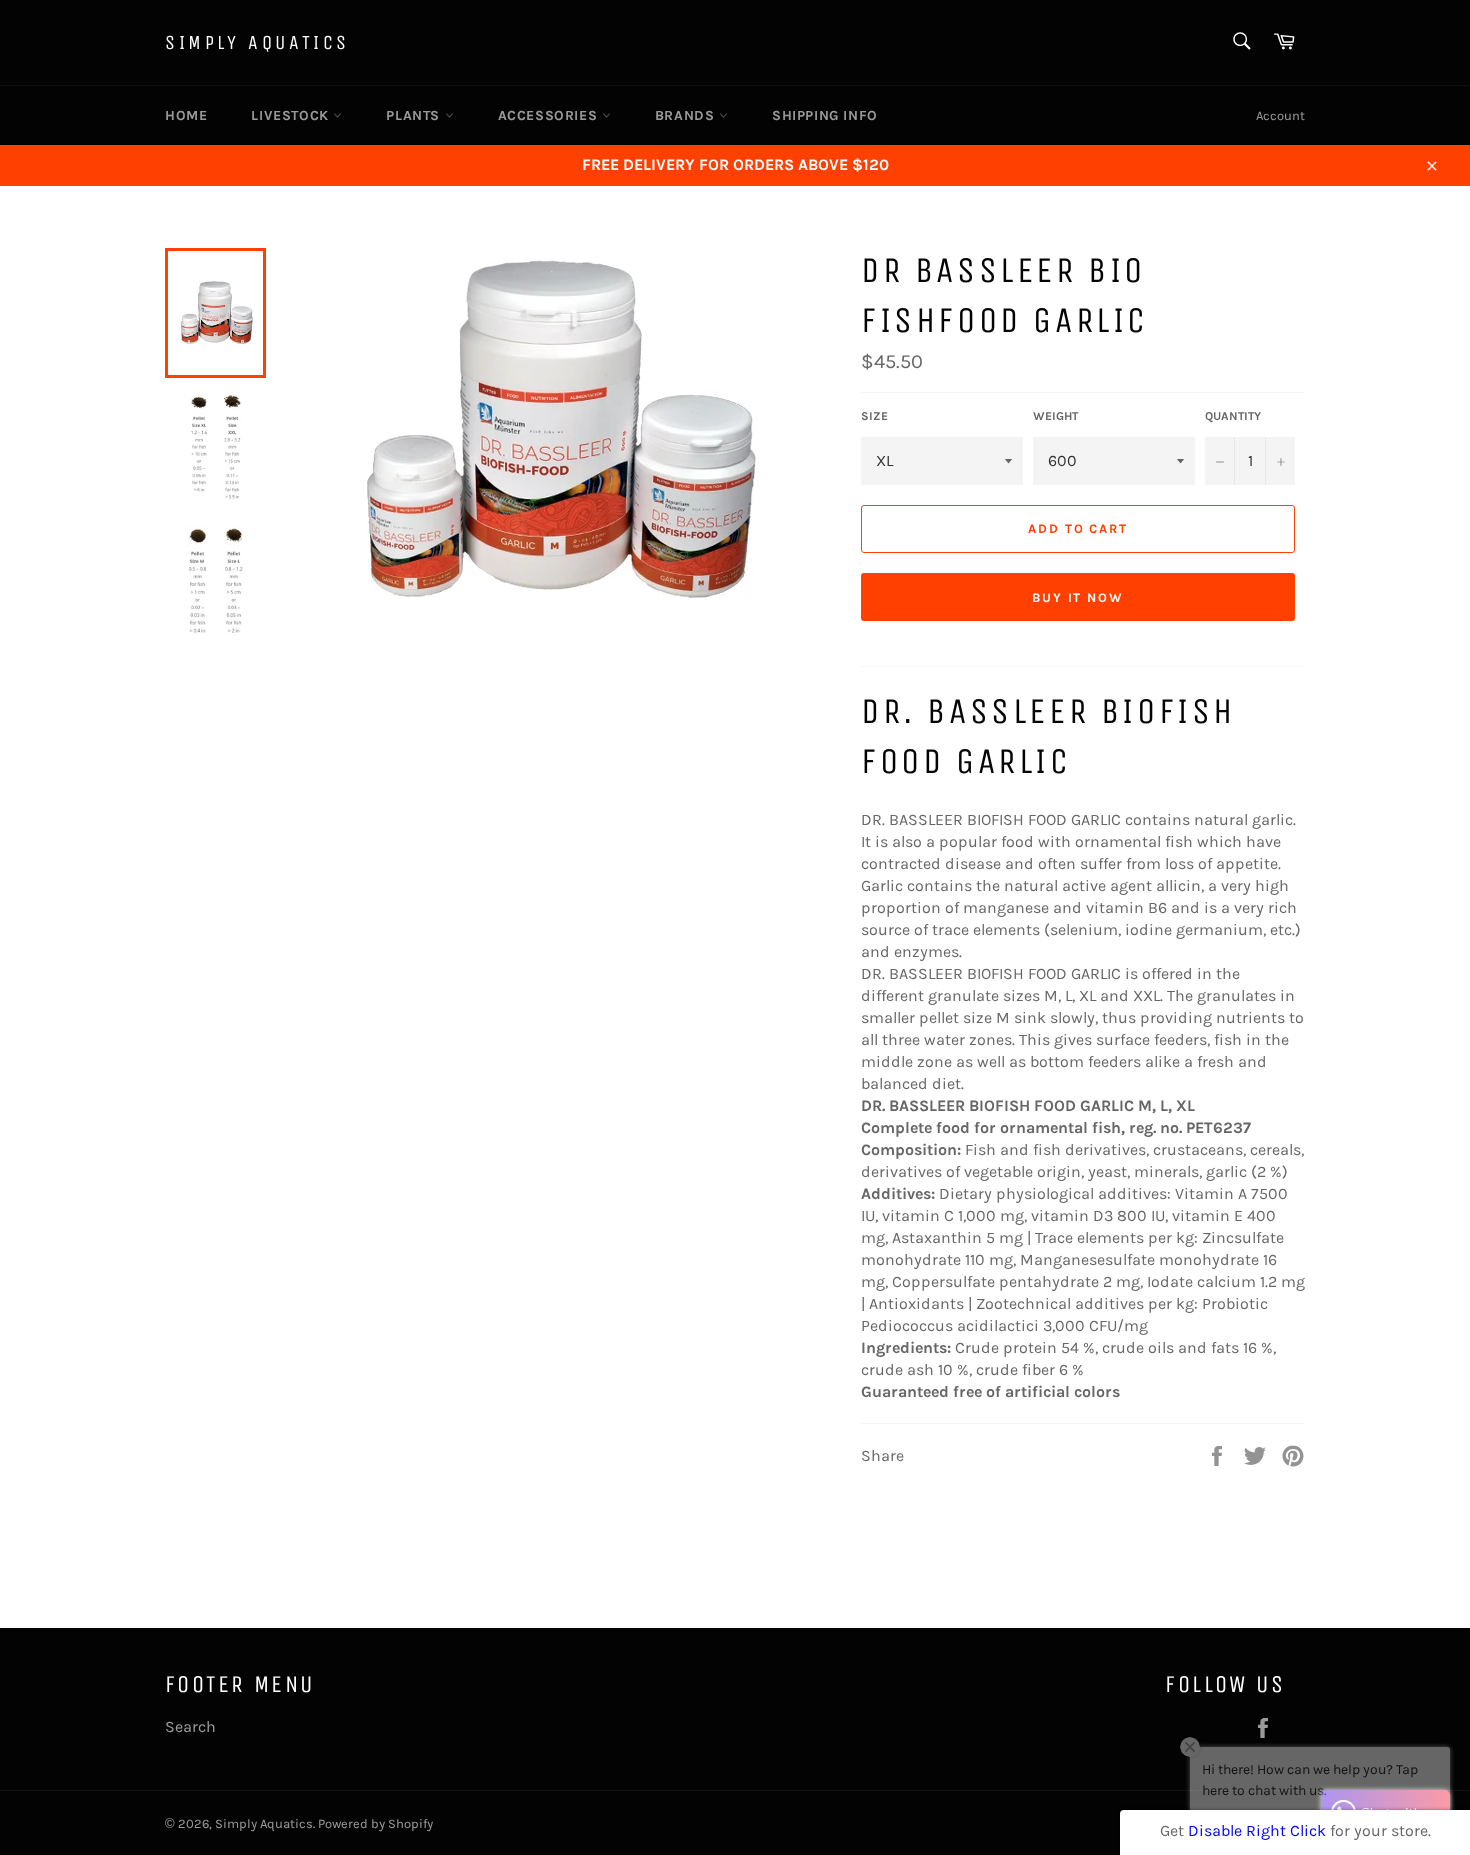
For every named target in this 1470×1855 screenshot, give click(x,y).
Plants (415, 115)
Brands (687, 115)
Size (874, 416)
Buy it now (1078, 597)
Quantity (1233, 416)
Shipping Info (825, 115)
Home (186, 115)
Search (190, 1726)
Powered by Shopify (375, 1823)
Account (1280, 115)
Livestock (292, 115)
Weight (1055, 416)
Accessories (550, 115)
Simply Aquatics (257, 42)
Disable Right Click (1257, 1830)
